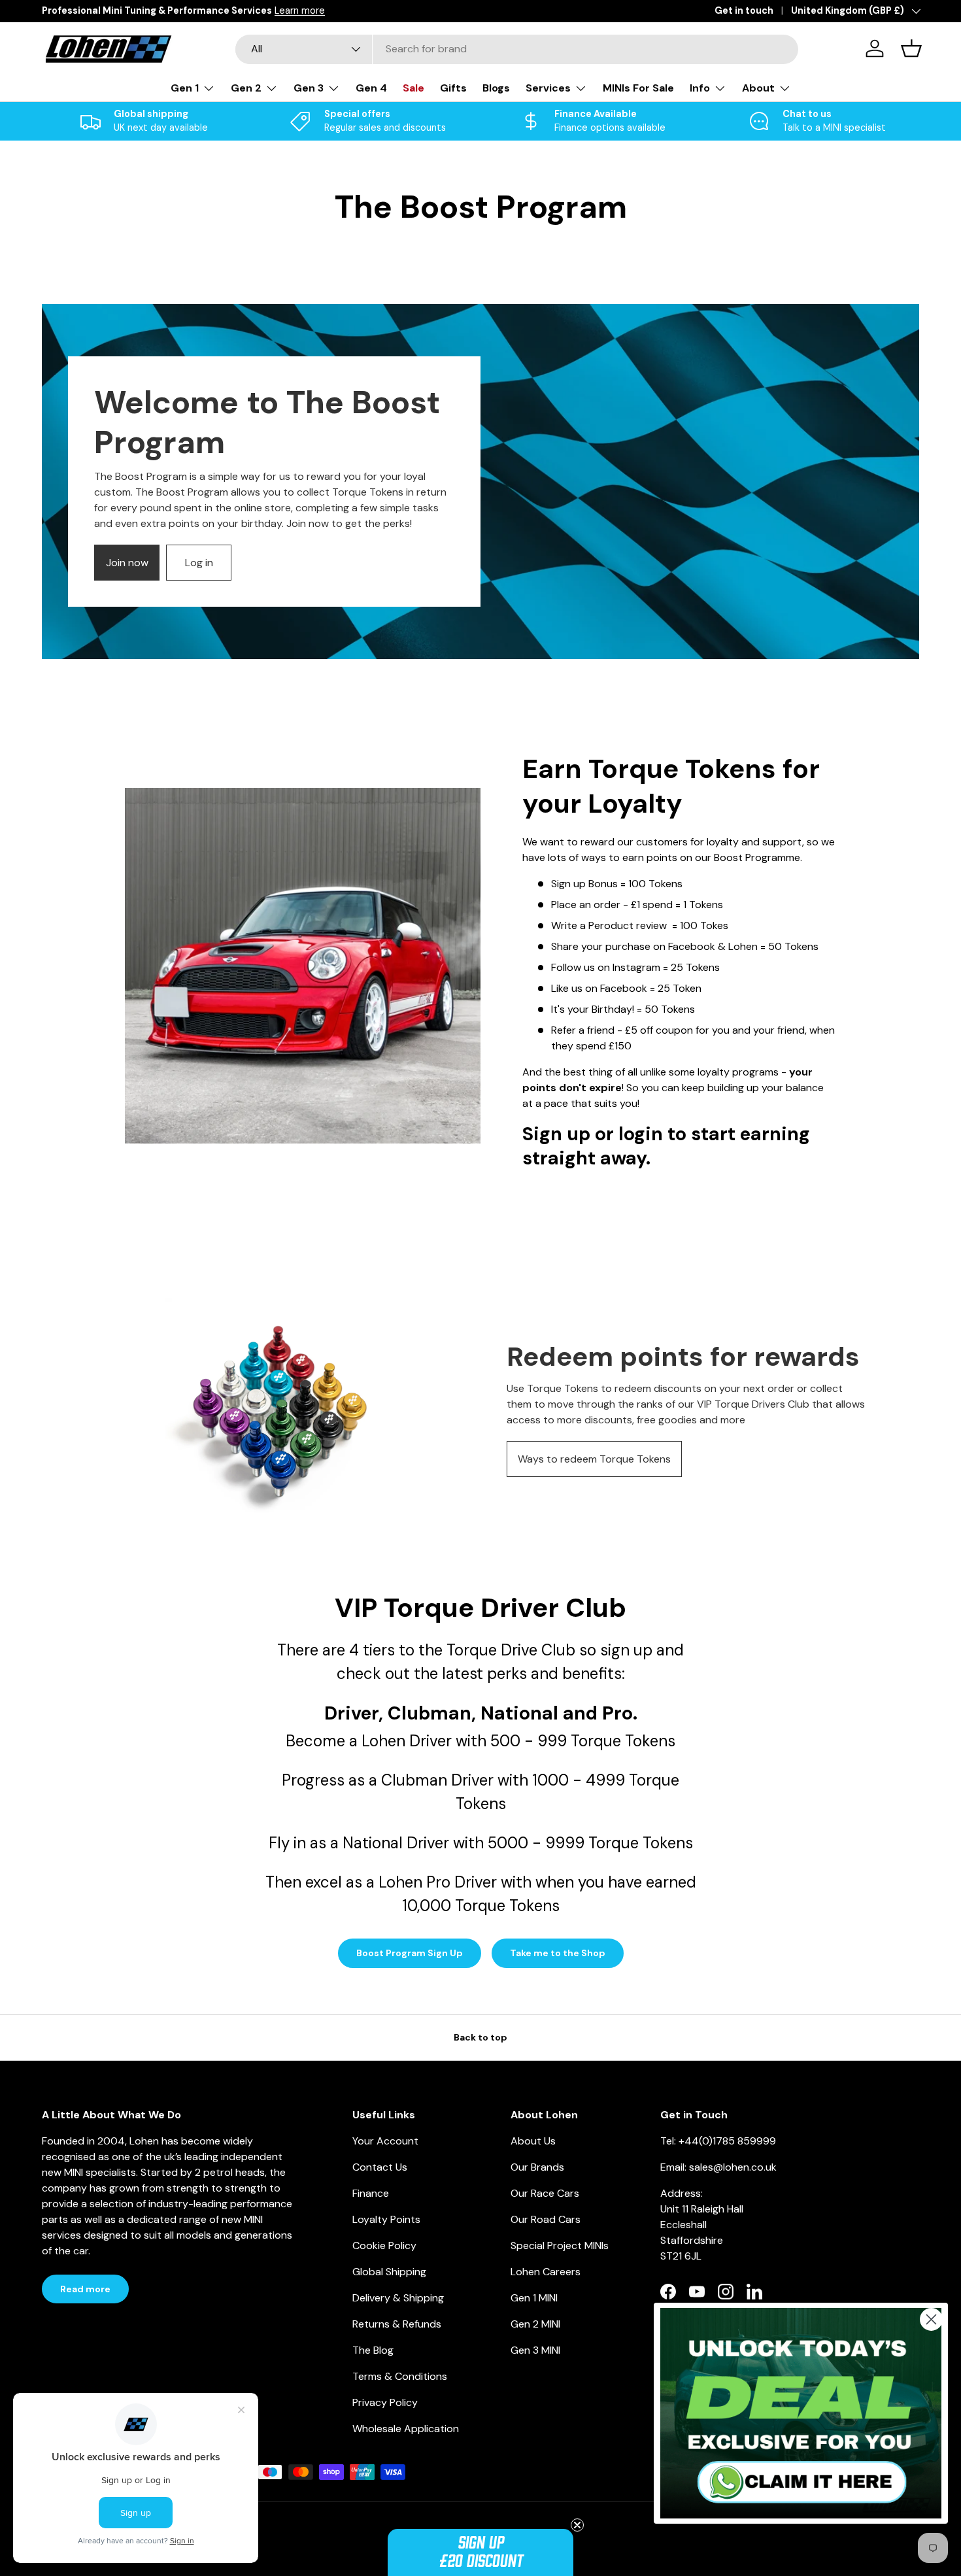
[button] (480, 2552)
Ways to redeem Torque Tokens (594, 1459)
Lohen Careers (546, 2272)
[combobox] (517, 49)
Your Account (385, 2141)
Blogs (496, 88)
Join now (127, 563)
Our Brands (537, 2167)
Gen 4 (371, 88)
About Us (533, 2141)
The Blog (373, 2350)
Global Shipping (389, 2272)
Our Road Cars (546, 2219)
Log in (199, 563)
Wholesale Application (406, 2429)
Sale (413, 88)
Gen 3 (309, 88)
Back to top (480, 2037)
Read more (85, 2289)
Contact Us (380, 2167)
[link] (801, 2414)
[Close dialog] (931, 2319)
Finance (371, 2193)
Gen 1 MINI (534, 2298)
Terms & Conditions (400, 2376)
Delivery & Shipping (398, 2298)
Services (548, 88)
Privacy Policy (385, 2402)
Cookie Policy (384, 2246)
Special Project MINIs (560, 2246)
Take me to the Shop (558, 1953)
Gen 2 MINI (535, 2324)
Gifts (453, 88)
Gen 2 (246, 88)
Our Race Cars (545, 2193)
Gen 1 (185, 88)
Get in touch (744, 10)
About (758, 88)
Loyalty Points (386, 2219)
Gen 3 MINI (535, 2350)
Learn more (300, 10)
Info (700, 88)
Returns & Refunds (397, 2324)
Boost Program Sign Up (410, 1953)
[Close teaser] (577, 2525)
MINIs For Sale (638, 88)
